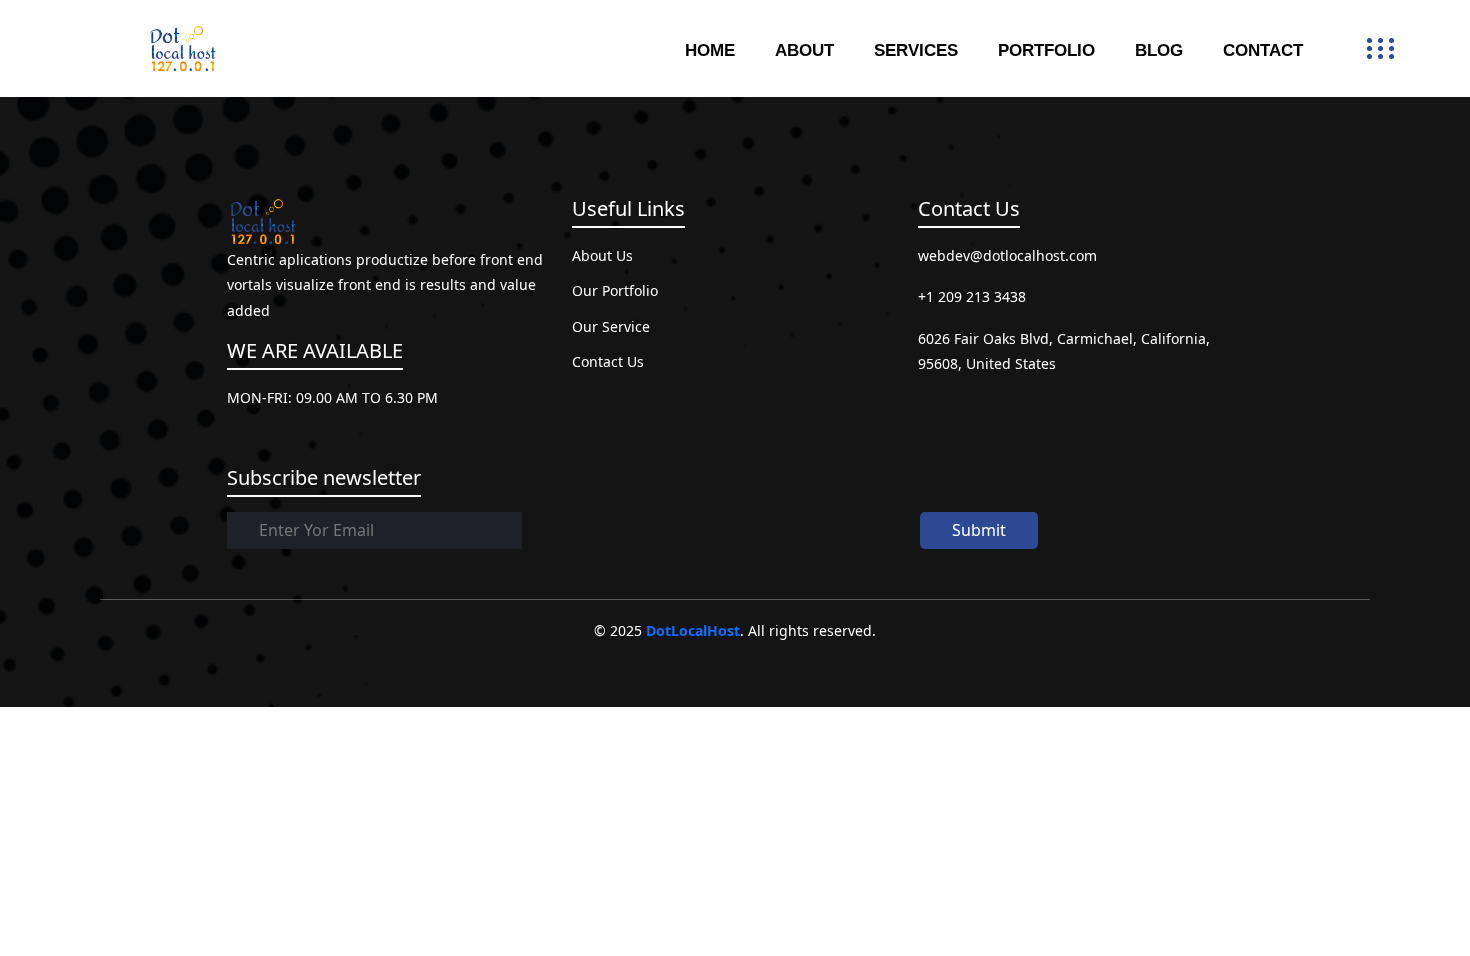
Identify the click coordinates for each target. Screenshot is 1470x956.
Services (916, 50)
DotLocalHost (693, 630)
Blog (1159, 50)
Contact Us (608, 361)
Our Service (611, 326)
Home (710, 50)
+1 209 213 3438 (972, 296)
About (804, 50)
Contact (1263, 50)
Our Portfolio (615, 290)
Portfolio (1046, 50)
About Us (602, 255)
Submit (979, 530)
